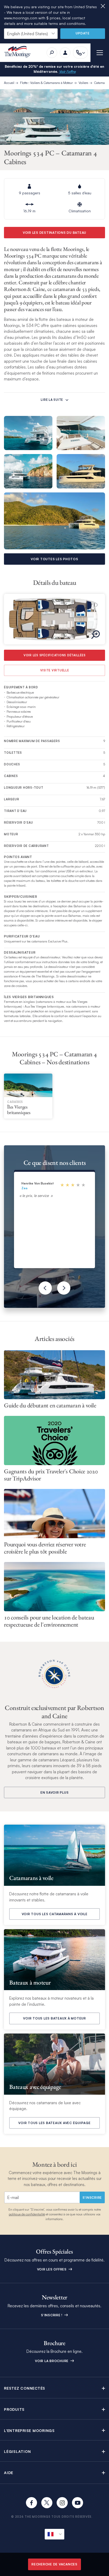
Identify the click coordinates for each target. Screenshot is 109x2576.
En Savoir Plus (55, 1792)
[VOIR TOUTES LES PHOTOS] (54, 521)
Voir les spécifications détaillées (55, 655)
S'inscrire (92, 2198)
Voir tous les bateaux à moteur (54, 2018)
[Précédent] (45, 1288)
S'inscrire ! (52, 2315)
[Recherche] (52, 53)
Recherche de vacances (54, 2564)
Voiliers (83, 83)
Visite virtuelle (55, 670)
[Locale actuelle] (54, 2534)
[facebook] (31, 2503)
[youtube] (78, 2503)
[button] (54, 2388)
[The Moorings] (19, 53)
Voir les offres (52, 2269)
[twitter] (47, 2503)
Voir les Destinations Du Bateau (54, 233)
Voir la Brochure (52, 2361)
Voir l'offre (67, 71)
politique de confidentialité (27, 2214)
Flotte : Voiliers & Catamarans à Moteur (46, 83)
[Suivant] (64, 1288)
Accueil (9, 83)
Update (83, 33)
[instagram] (62, 2503)
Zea (24, 1188)
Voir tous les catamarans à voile (55, 1914)
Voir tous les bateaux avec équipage (54, 2123)
